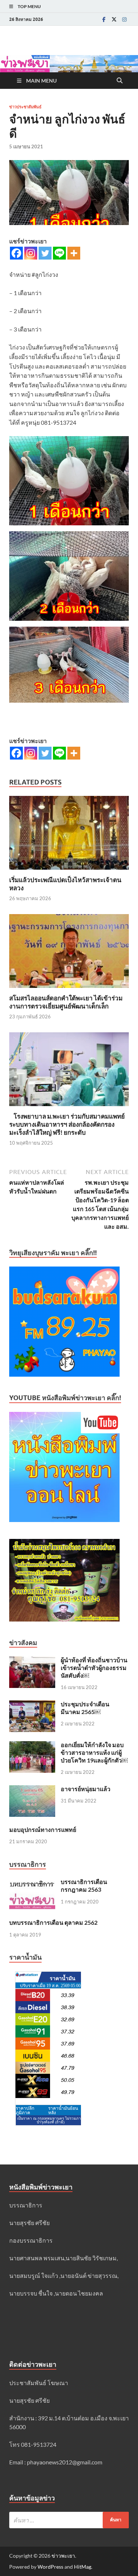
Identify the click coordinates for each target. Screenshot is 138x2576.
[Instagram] (124, 19)
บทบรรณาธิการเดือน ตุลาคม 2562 (53, 1922)
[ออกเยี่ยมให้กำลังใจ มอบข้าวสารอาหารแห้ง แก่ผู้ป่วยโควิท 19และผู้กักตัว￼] (32, 1745)
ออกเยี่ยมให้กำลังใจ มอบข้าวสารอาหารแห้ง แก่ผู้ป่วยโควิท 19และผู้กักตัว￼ (94, 1752)
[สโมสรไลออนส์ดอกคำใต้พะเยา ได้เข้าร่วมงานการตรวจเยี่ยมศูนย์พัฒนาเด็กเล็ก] (69, 953)
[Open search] (120, 81)
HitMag (83, 2567)
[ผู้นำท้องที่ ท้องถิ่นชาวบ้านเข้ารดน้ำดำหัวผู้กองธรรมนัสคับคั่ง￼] (32, 1661)
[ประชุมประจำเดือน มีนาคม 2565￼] (32, 1705)
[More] (74, 253)
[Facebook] (104, 19)
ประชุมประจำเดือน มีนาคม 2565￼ (85, 1708)
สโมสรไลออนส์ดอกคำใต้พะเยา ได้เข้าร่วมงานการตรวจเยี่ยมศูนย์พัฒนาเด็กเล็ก (66, 1002)
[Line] (59, 253)
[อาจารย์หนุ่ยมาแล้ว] (32, 1789)
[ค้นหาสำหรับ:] (69, 2520)
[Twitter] (114, 19)
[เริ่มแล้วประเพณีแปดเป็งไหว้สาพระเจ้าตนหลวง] (69, 835)
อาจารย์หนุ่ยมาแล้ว (86, 1789)
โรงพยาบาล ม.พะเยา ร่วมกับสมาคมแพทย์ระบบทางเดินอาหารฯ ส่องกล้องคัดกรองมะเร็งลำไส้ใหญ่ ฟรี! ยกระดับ (67, 1124)
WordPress (50, 2567)
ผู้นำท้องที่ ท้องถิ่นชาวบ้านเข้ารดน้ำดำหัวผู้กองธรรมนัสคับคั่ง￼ (94, 1668)
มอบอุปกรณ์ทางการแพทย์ (43, 1829)
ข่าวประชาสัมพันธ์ (25, 107)
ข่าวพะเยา (63, 2556)
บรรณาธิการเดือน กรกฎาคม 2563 (84, 1885)
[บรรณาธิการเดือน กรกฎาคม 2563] (32, 1882)
